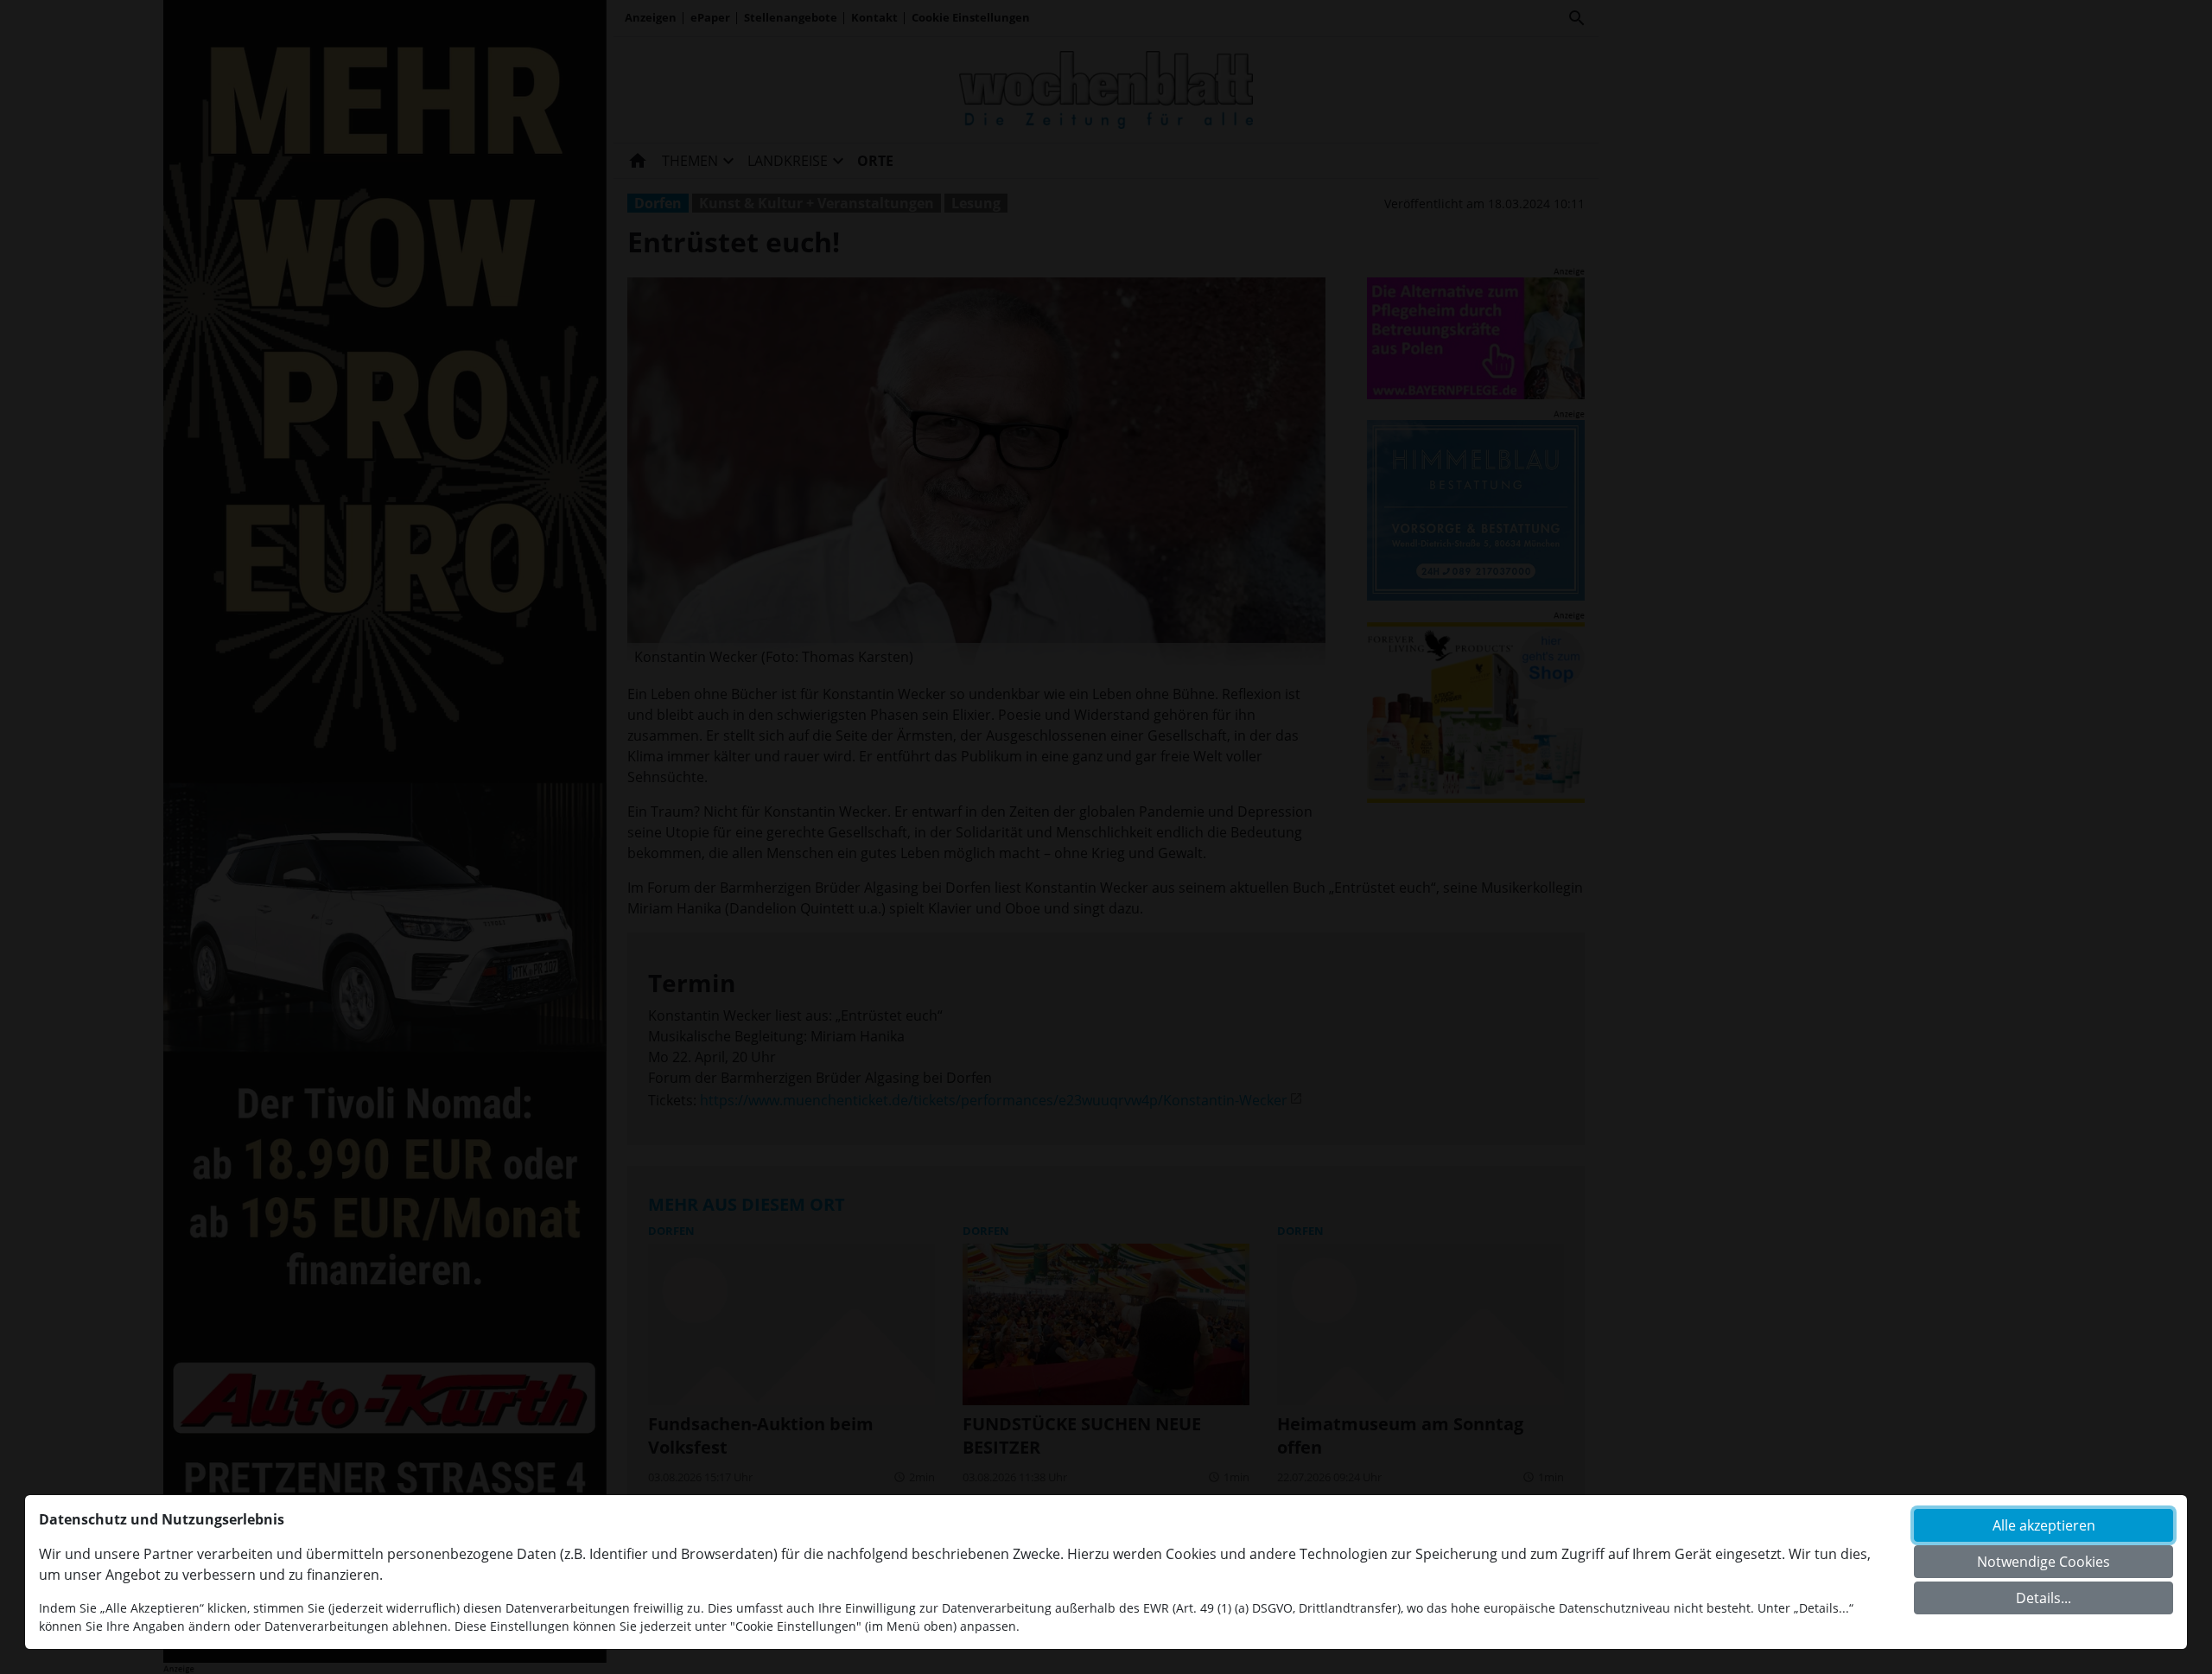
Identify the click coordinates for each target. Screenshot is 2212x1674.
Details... (2044, 1598)
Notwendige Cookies (2044, 1562)
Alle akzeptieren (2044, 1525)
